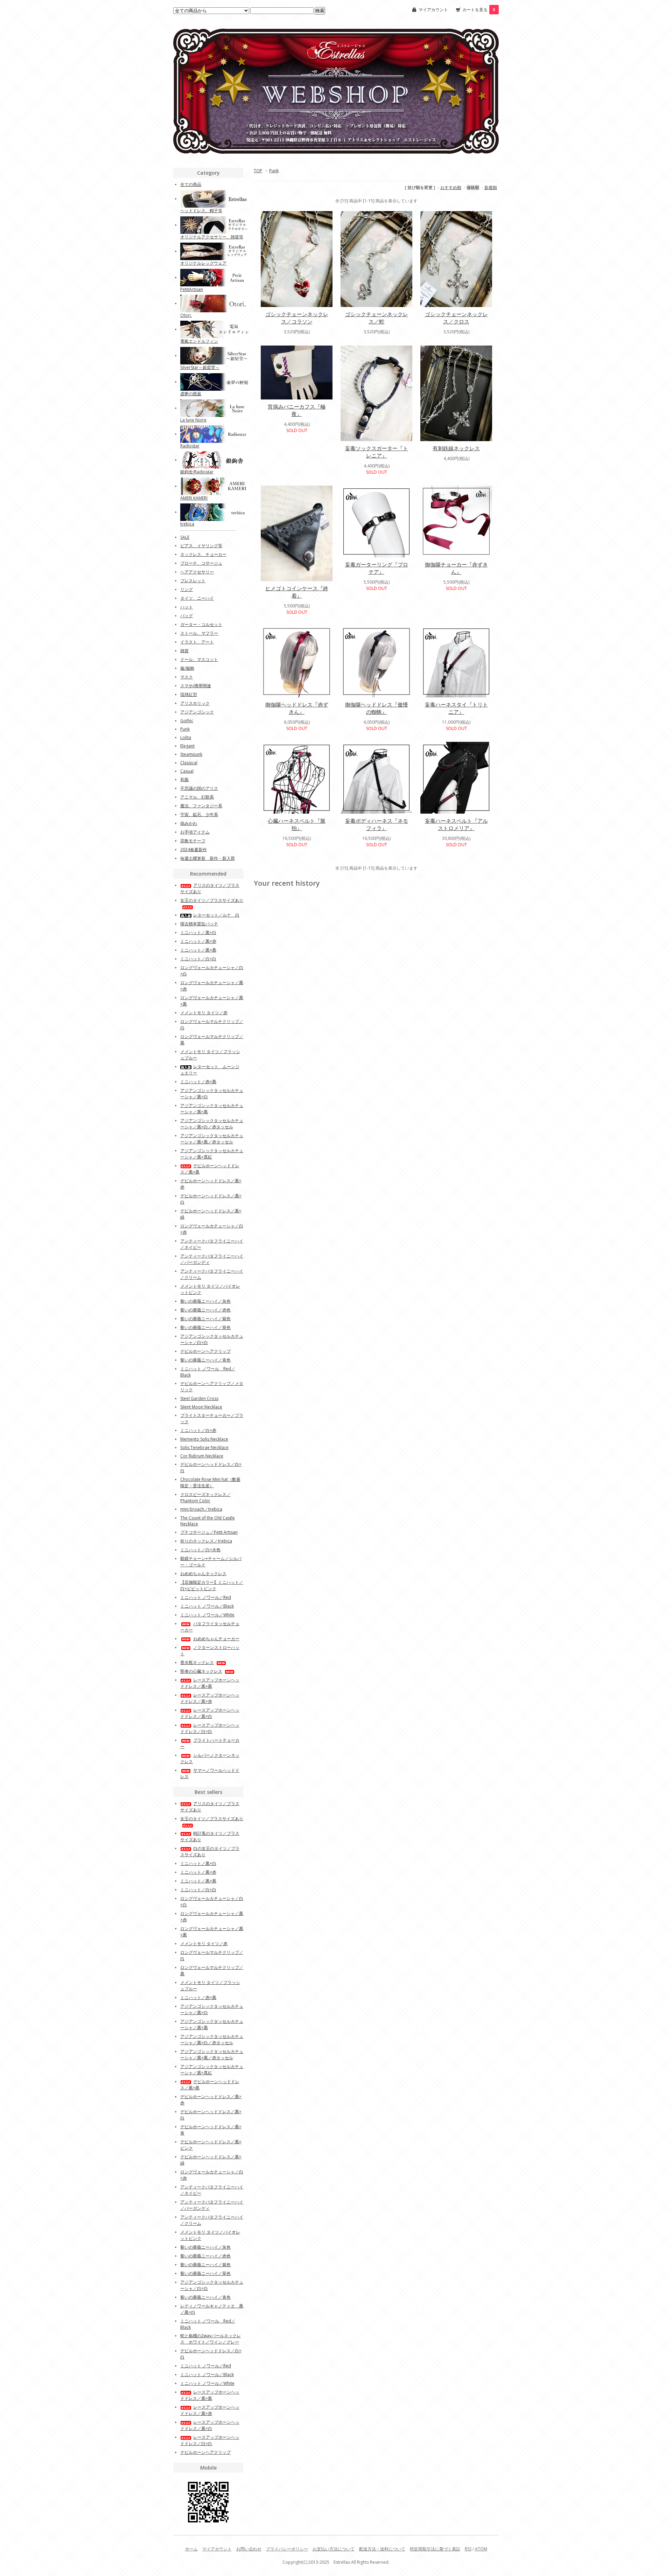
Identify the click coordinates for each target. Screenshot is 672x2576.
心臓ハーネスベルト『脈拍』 (297, 824)
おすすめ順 (451, 187)
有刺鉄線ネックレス (456, 448)
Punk (274, 171)
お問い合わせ (249, 2549)
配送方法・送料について (382, 2549)
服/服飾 (187, 668)
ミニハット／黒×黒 (198, 950)
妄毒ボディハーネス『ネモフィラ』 (377, 824)
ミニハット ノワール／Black (207, 1606)
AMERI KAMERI (194, 498)
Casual (187, 771)
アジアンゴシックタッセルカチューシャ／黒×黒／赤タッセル (212, 1139)
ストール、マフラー (199, 633)
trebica (187, 524)
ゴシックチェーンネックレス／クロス (456, 318)
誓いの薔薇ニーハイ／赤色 (205, 1310)
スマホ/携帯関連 (196, 686)
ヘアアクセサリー (197, 572)
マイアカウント (433, 10)
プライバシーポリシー (287, 2549)
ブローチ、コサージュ (201, 563)
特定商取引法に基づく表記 (435, 2549)
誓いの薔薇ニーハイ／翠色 (205, 1327)
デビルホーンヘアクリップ (205, 1351)
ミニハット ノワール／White (207, 1615)
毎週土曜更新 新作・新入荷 (208, 858)
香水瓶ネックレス (197, 1662)
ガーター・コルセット (201, 624)
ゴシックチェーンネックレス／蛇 (377, 318)
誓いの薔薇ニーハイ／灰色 (205, 1301)
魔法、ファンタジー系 (201, 806)
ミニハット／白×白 (198, 959)
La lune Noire (193, 420)
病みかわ (189, 823)
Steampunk (191, 754)
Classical (189, 763)
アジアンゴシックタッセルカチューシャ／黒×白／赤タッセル (212, 1124)
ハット (187, 607)
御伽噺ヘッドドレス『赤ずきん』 (297, 708)
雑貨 (184, 651)
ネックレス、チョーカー (203, 554)
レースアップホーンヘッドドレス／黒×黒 (210, 1683)
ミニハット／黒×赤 (198, 941)
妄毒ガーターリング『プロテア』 (377, 568)
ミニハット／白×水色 (200, 1550)
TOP (258, 171)
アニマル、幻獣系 (197, 797)
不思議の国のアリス (199, 788)
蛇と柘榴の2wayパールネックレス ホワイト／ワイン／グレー (211, 2339)
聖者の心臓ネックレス (201, 1671)
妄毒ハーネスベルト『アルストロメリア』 (456, 824)
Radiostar (190, 446)
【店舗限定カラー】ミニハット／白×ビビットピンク (212, 1585)
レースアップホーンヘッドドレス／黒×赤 (210, 1698)
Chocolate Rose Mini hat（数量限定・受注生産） (210, 1482)
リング (187, 589)
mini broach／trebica (201, 1509)
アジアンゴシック (197, 712)
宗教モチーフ (193, 841)
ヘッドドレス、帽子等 (201, 211)
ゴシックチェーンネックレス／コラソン (297, 318)
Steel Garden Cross (199, 1398)
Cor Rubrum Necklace (202, 1456)
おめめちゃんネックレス (203, 1574)
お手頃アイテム (195, 832)
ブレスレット (193, 581)
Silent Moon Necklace (201, 1407)
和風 (184, 779)
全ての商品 (191, 184)
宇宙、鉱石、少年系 (199, 814)
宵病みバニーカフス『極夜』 (297, 410)
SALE (185, 537)
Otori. (186, 315)
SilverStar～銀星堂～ (200, 367)
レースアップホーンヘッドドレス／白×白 (210, 1728)
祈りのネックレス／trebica (206, 1541)
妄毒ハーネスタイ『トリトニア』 (456, 708)
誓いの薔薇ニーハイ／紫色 (205, 1319)
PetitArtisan (192, 289)
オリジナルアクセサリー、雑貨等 (212, 237)
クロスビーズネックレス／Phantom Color (205, 1498)
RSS (468, 2549)
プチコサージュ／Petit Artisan (209, 1532)
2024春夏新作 (194, 850)
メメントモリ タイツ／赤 (204, 1013)
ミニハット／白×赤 (198, 1430)
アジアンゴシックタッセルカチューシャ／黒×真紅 (212, 1154)
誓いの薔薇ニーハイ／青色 (205, 1360)
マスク (187, 677)
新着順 (491, 187)
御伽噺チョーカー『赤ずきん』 (456, 568)
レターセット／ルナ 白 (216, 915)
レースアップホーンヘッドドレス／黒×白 (210, 1713)
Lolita (186, 737)
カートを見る (479, 10)
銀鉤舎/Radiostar (197, 472)
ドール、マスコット (199, 659)
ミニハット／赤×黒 (198, 1082)
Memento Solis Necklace (204, 1439)
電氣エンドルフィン (199, 341)
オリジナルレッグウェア (203, 263)
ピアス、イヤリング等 (201, 546)
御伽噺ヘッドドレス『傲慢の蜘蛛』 (377, 708)
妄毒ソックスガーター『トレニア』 (377, 452)
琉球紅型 (189, 694)
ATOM (481, 2549)
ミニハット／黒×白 (198, 932)
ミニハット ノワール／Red (206, 1597)
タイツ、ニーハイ (197, 598)
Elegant (187, 746)
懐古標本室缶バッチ (199, 924)
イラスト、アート (197, 642)
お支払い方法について (334, 2549)
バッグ (187, 616)
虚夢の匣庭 (191, 394)
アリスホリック (195, 703)
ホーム (191, 2549)
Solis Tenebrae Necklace (204, 1447)
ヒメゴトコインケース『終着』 (297, 592)
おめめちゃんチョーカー (216, 1639)
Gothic (187, 721)
